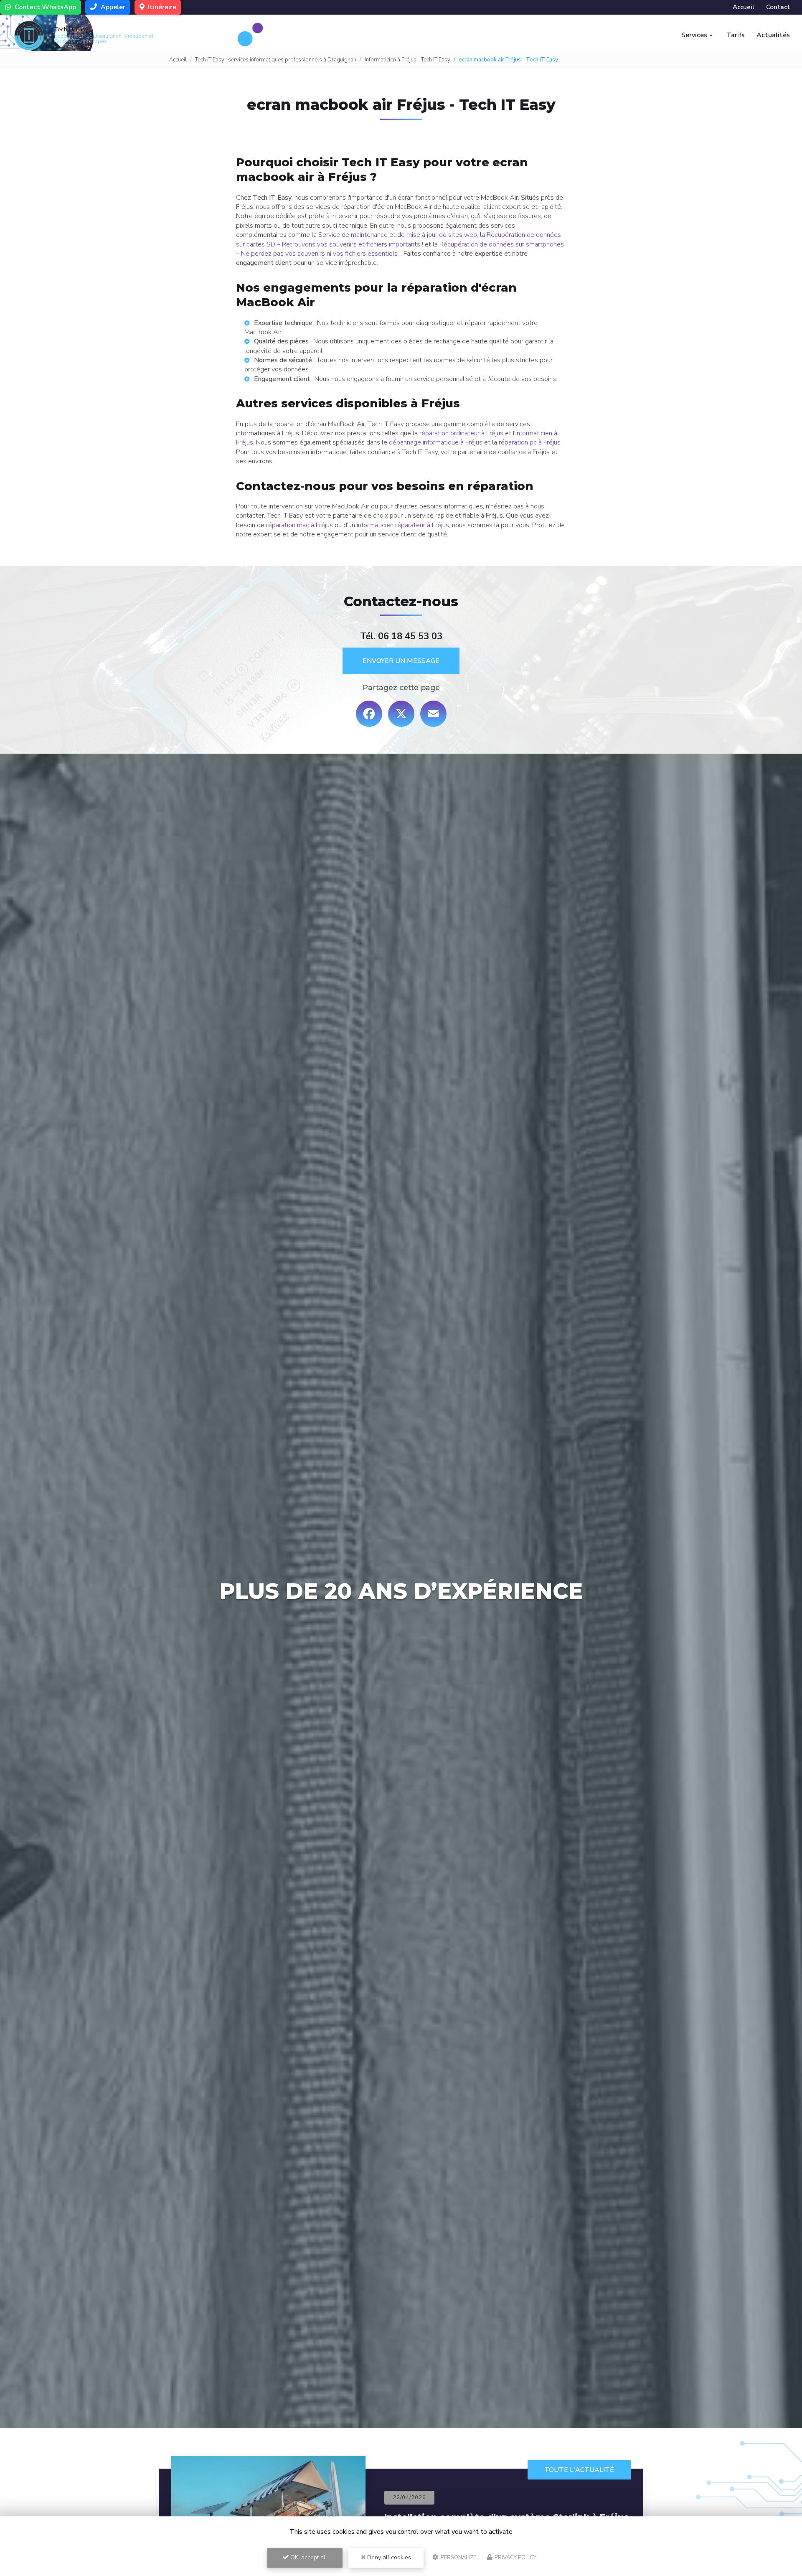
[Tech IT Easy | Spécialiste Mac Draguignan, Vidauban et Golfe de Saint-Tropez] (29, 36)
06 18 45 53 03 (410, 636)
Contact (778, 7)
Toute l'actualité (579, 2470)
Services (694, 35)
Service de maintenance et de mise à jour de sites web (398, 235)
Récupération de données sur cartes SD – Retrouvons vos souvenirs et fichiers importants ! (398, 239)
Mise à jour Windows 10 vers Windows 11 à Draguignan (483, 2516)
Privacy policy (515, 2558)
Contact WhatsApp (44, 7)
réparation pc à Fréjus (530, 442)
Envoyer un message (401, 661)
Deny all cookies (388, 2557)
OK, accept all (308, 2557)
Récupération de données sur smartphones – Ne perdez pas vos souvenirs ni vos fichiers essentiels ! (400, 249)
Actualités (773, 35)
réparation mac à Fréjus (299, 525)
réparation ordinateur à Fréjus (461, 433)
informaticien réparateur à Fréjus (403, 525)
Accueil (744, 7)
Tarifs (736, 35)
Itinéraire (161, 7)
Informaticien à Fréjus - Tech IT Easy (407, 60)
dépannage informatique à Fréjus (436, 442)
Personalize (458, 2558)
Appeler (112, 7)
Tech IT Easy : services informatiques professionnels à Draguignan (276, 60)
